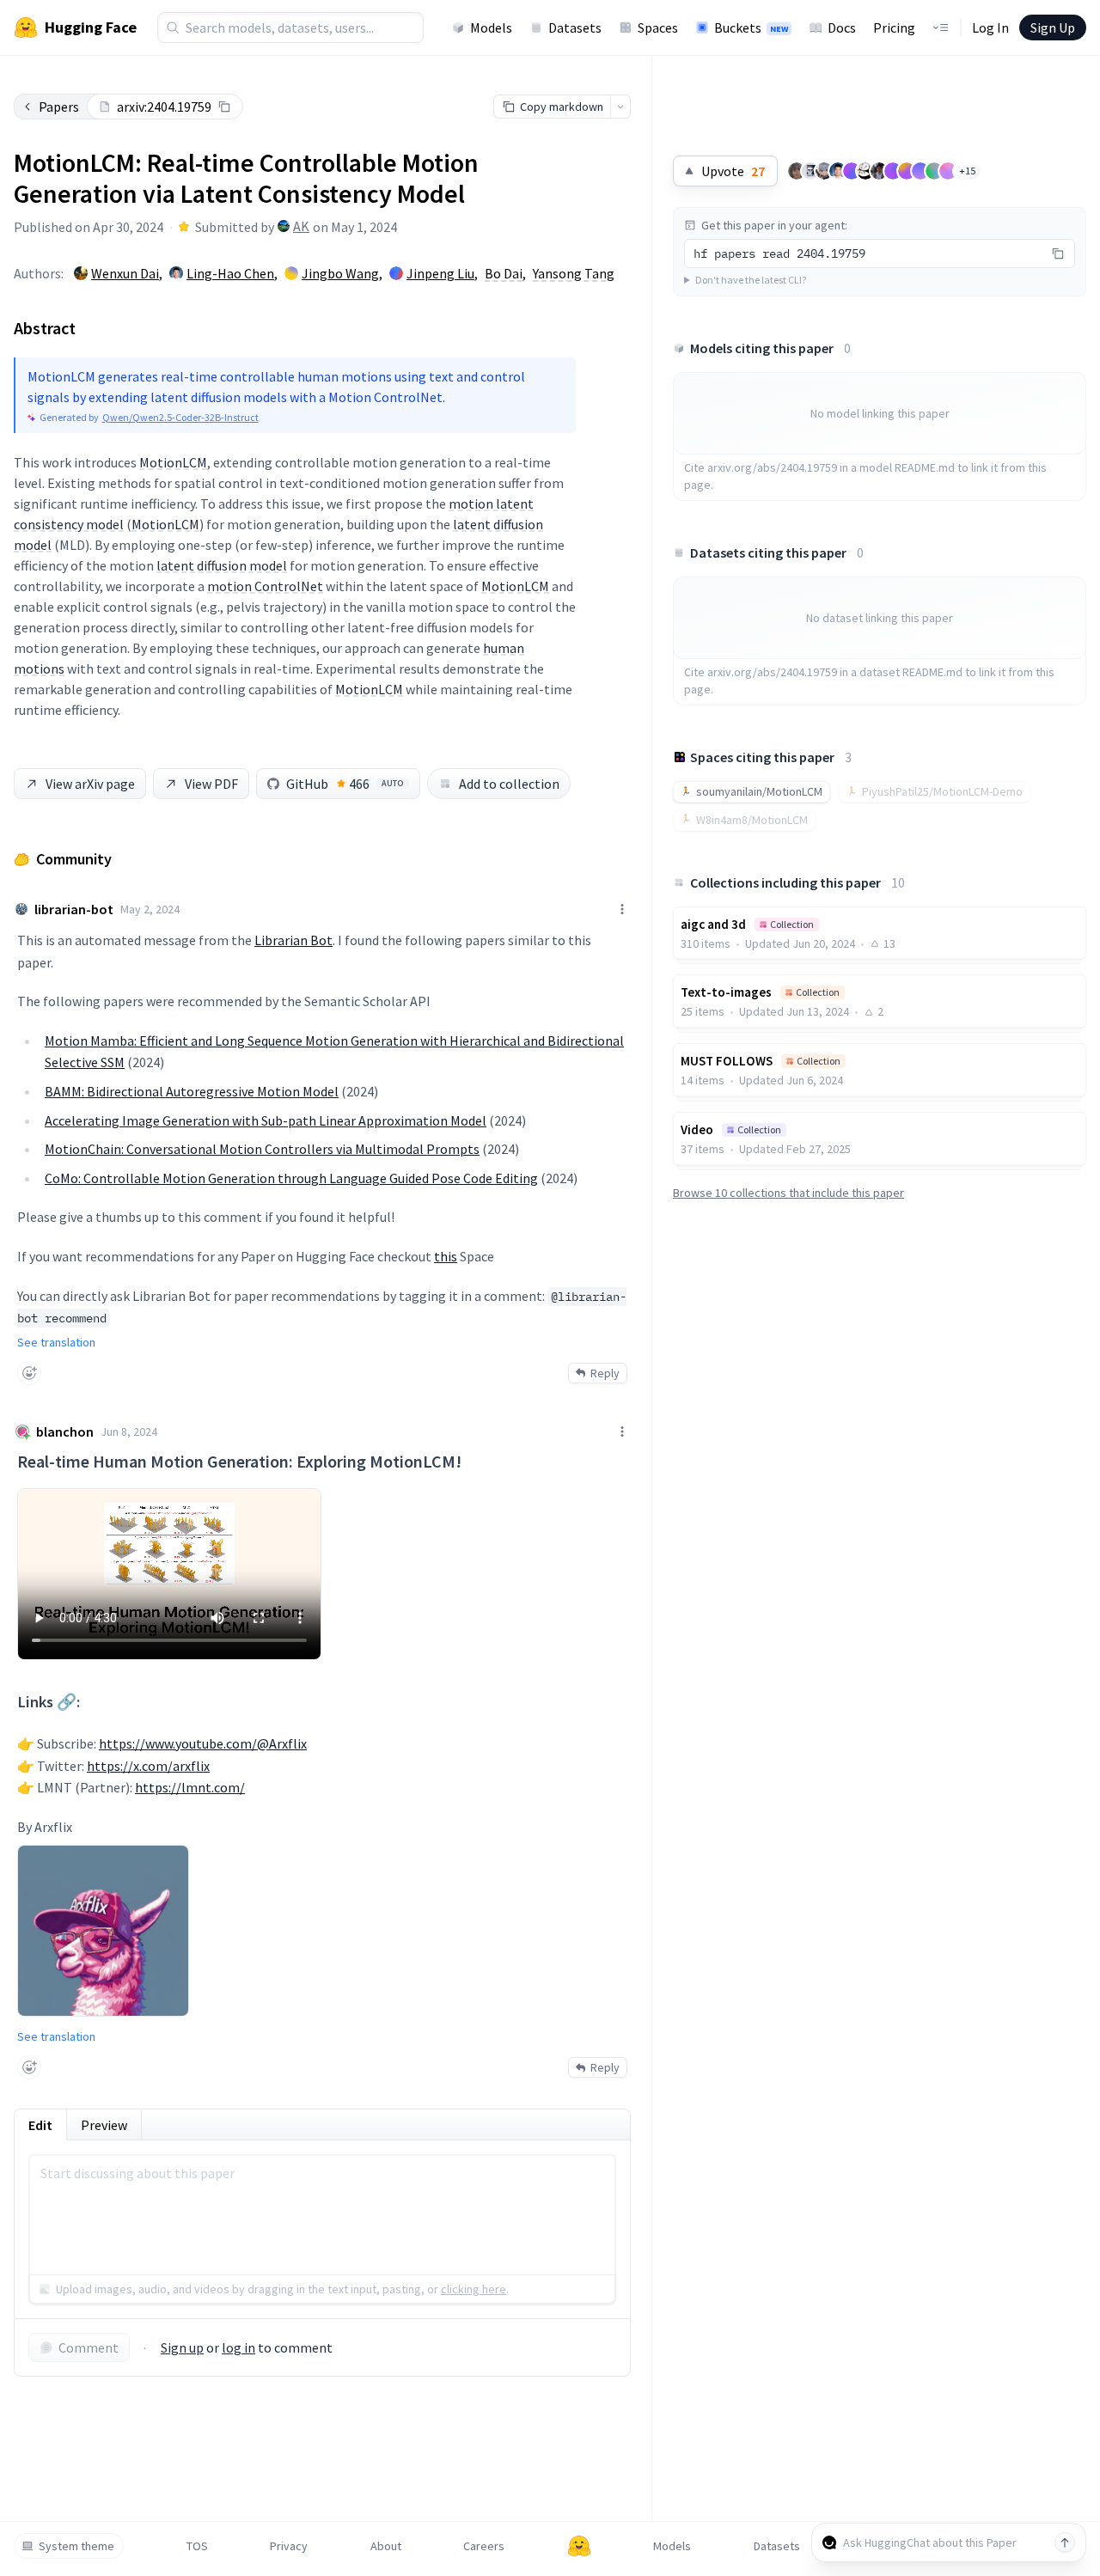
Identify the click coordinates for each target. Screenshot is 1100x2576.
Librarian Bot (293, 940)
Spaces (658, 27)
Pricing (894, 27)
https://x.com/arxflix (148, 1766)
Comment (89, 2347)
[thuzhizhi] (920, 171)
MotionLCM (173, 462)
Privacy (289, 2546)
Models (491, 27)
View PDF (211, 784)
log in (238, 2347)
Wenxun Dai (125, 273)
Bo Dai (504, 273)
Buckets (751, 27)
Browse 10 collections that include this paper (788, 1193)
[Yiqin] (865, 171)
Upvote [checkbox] (733, 171)
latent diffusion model (222, 565)
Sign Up (1053, 27)
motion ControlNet (265, 586)
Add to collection (509, 784)
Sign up (182, 2347)
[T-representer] (948, 171)
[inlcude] (907, 171)
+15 (967, 171)
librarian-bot (74, 909)
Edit (40, 2125)
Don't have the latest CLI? (751, 280)
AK (301, 226)
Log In (990, 27)
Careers (484, 2546)
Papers (59, 107)
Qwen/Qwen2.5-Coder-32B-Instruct (180, 417)
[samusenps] (797, 171)
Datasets (575, 27)
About (386, 2546)
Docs (842, 27)
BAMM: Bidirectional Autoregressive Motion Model (192, 1091)
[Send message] (1065, 2542)
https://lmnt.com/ (190, 1787)
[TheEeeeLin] (824, 171)
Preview (104, 2125)
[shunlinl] (852, 171)
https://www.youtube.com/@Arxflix (203, 1743)
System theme (76, 2546)
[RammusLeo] (893, 171)
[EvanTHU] (838, 171)
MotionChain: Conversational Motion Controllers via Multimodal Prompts (262, 1149)
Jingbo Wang (340, 273)
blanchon (65, 1431)
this (446, 1256)
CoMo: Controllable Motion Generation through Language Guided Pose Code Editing (291, 1178)
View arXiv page (90, 784)
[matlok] (810, 171)
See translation (56, 1342)
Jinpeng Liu (440, 273)
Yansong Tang (574, 273)
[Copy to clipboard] (224, 107)
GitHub (345, 784)
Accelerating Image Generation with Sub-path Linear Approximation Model (266, 1120)
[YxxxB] (879, 171)
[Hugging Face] (579, 2546)
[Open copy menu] (620, 107)
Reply (605, 1373)
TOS (197, 2546)
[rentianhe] (934, 171)
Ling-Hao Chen (230, 273)
